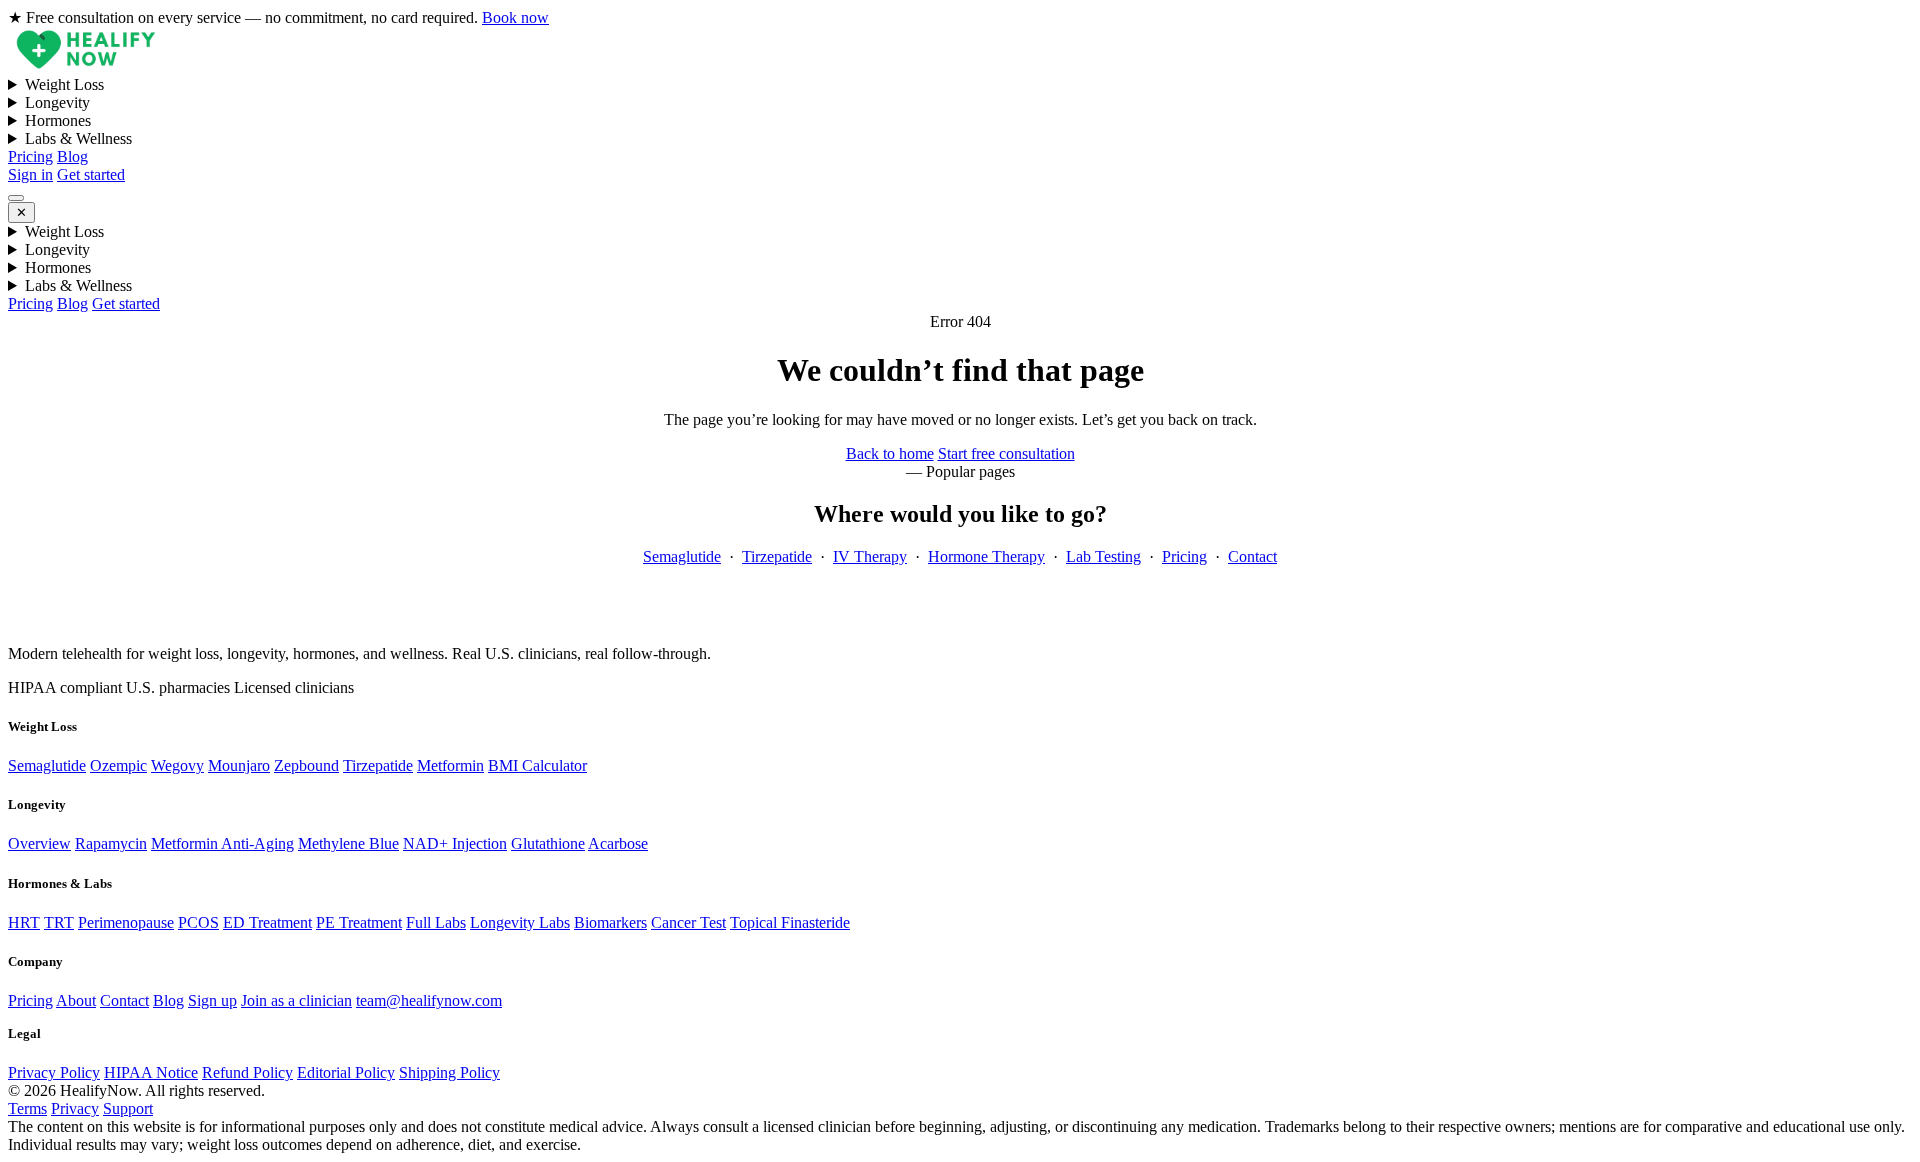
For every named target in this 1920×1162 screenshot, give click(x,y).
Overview (39, 843)
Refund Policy (247, 1072)
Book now (515, 17)
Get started (91, 174)
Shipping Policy (449, 1072)
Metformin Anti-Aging (222, 843)
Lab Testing (1103, 556)
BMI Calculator (537, 765)
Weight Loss (64, 84)
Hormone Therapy (986, 556)
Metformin (450, 765)
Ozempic (118, 765)
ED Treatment (267, 922)
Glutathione (548, 843)
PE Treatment (359, 922)
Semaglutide (682, 556)
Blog (72, 156)
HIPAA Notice (151, 1072)
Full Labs (436, 922)
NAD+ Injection (455, 843)
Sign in (30, 174)
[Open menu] (16, 198)
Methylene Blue (348, 843)
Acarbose (618, 843)
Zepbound (306, 765)
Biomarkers (610, 922)
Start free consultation (1006, 453)
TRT (59, 922)
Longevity (57, 102)
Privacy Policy (54, 1072)
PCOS (198, 922)
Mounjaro (239, 765)
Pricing (30, 156)
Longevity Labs (520, 922)
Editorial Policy (346, 1072)
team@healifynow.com (429, 1000)
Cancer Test (688, 922)
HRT (24, 922)
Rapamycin (111, 843)
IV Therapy (870, 556)
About (76, 1000)
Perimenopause (126, 922)
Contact (1252, 556)
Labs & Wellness (78, 138)
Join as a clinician (296, 1000)
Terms (27, 1108)
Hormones (58, 120)
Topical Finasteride (790, 922)
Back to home (890, 453)
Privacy (75, 1108)
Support (128, 1108)
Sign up (212, 1000)
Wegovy (177, 765)
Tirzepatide (777, 556)
